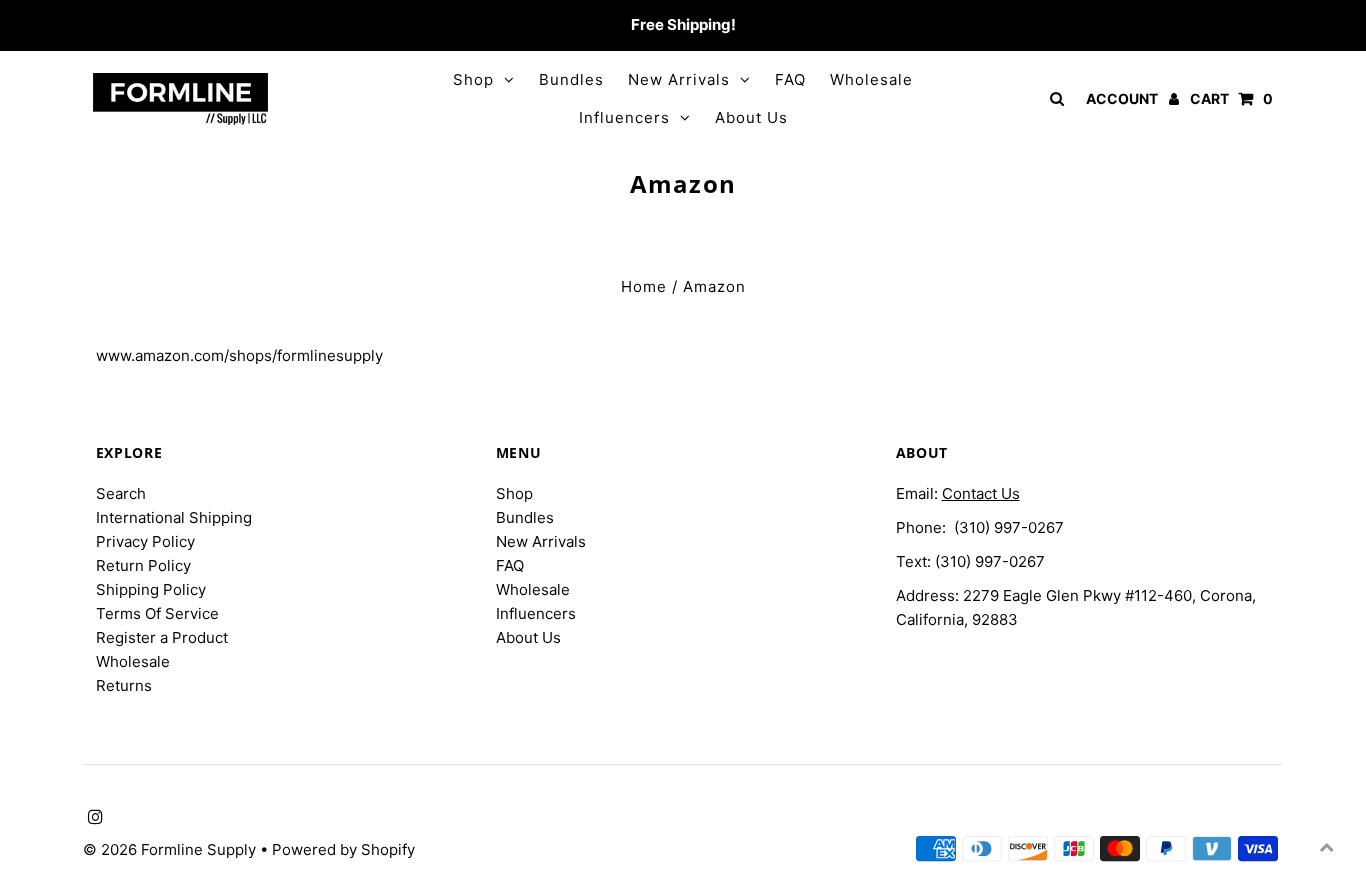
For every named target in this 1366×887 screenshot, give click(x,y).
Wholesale (871, 79)
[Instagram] (92, 26)
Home (644, 286)
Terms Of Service (157, 613)
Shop (473, 79)
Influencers (624, 117)
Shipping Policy (151, 589)
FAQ (790, 79)
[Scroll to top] (1326, 847)
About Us (751, 117)
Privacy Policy (145, 541)
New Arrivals (679, 79)
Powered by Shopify (343, 849)
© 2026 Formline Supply (171, 849)
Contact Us (981, 493)
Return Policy (143, 565)
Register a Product (162, 637)
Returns (124, 685)
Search (121, 493)
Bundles (571, 79)
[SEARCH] (1053, 98)
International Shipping (174, 517)
